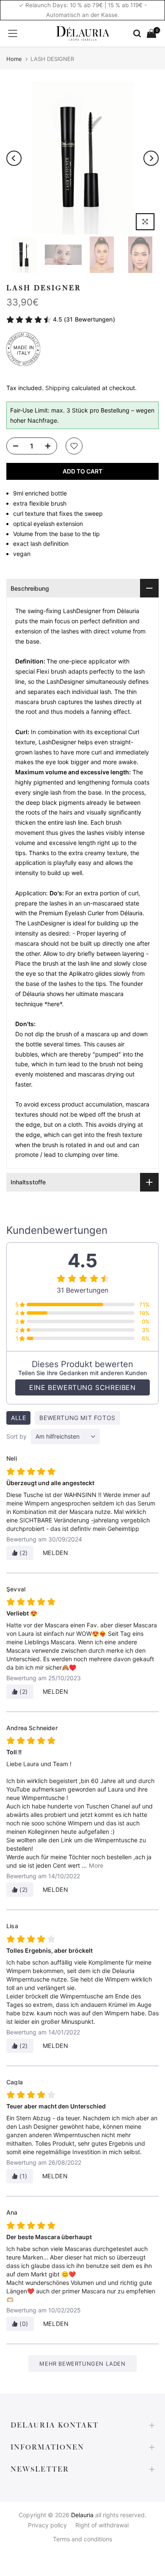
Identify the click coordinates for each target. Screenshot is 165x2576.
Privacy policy (47, 2525)
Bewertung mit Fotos (77, 1418)
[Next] (151, 158)
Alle (18, 1418)
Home (14, 59)
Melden (56, 1553)
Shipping (58, 388)
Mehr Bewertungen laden (82, 2364)
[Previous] (14, 158)
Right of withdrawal (102, 2525)
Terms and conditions (82, 2539)
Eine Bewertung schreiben (82, 1387)
